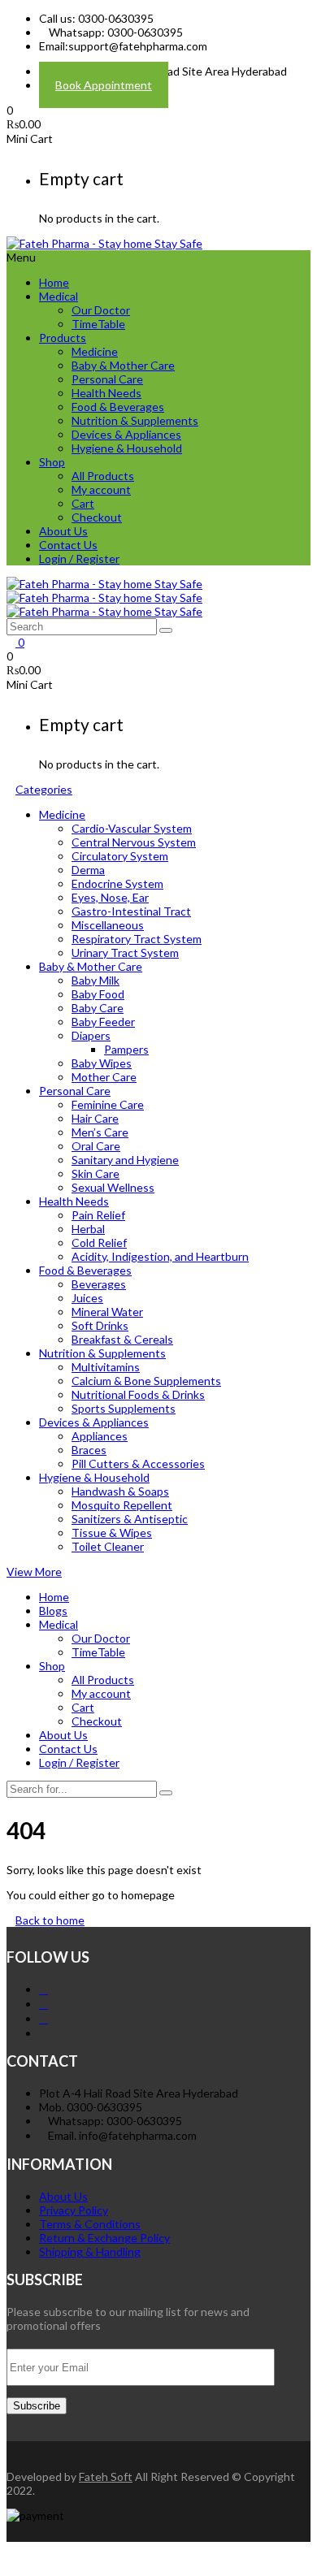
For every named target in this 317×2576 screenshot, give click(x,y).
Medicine (95, 351)
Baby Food (98, 994)
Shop (52, 462)
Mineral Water (107, 1312)
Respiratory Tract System (137, 939)
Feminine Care (108, 1104)
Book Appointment (104, 85)
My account (101, 489)
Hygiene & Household (127, 448)
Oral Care (96, 1146)
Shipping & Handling (90, 2251)
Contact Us (68, 545)
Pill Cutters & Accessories (138, 1463)
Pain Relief (98, 1215)
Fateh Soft (106, 2476)
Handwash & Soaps (120, 1491)
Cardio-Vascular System (132, 828)
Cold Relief (99, 1243)
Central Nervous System (134, 842)
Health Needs (106, 393)
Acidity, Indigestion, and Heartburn (160, 1256)
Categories (44, 789)
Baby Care (98, 1008)
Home (54, 282)
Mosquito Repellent (122, 1505)
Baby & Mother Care (123, 365)
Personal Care (107, 379)
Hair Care (95, 1118)
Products (63, 338)
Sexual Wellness (113, 1187)
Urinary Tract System (125, 952)
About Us (63, 531)
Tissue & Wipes (112, 1533)
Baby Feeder (103, 1022)
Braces (89, 1450)
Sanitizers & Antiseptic (130, 1519)
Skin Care (96, 1173)
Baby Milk (96, 980)
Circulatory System (120, 856)
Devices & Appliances (126, 434)
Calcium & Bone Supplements (146, 1381)
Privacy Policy (74, 2210)
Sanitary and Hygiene (125, 1160)
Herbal (88, 1229)
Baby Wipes (102, 1063)
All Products (103, 476)
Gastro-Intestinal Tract (131, 911)
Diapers (91, 1035)
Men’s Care (100, 1132)
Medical (59, 296)
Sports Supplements (124, 1408)
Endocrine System (117, 883)
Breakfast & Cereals (122, 1339)
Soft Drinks (100, 1325)
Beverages (99, 1284)
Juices (87, 1298)
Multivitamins (106, 1367)
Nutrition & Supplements (135, 420)
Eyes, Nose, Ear (110, 897)
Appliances (100, 1436)
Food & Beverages (118, 407)
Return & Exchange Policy (104, 2238)
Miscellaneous (108, 925)
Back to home (50, 1920)
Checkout (97, 517)
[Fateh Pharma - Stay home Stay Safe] (104, 243)
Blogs (53, 1611)
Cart (83, 503)
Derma (88, 870)
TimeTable (98, 324)
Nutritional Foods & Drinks (138, 1394)
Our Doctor (101, 310)
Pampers (126, 1049)
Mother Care (104, 1077)
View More (34, 1572)
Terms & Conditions (90, 2224)
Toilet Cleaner (108, 1546)
